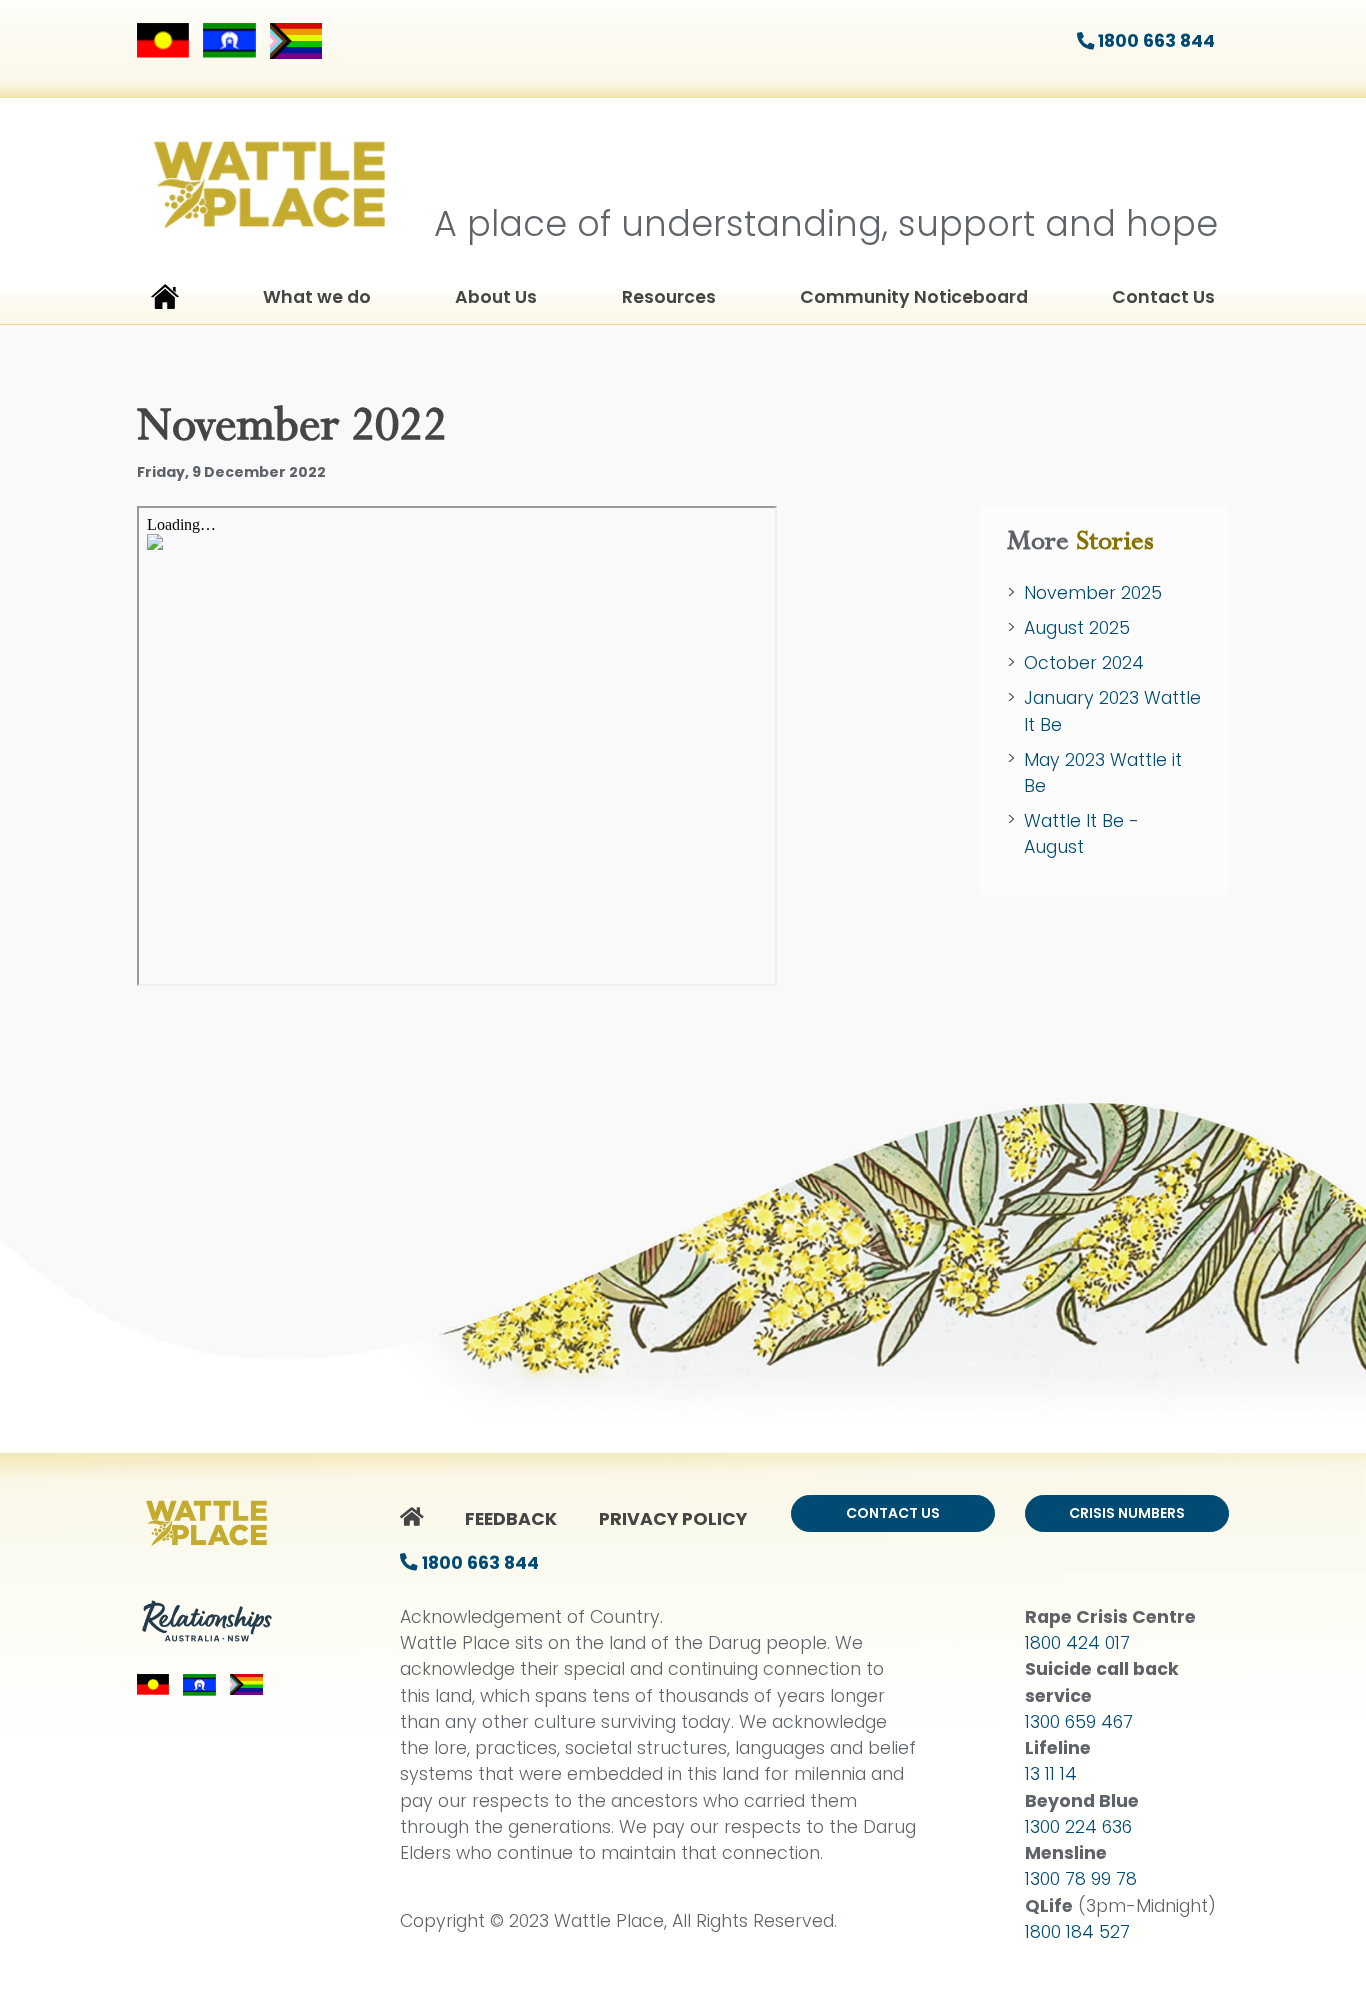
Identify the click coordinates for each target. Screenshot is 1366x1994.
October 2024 (1084, 663)
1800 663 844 (1154, 41)
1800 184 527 (1077, 1932)
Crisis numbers (1127, 1513)
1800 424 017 (1077, 1643)
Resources (669, 297)
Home (165, 301)
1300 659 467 (1079, 1722)
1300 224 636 (1078, 1827)
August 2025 (1077, 628)
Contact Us (1163, 297)
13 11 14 (1051, 1774)
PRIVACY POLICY (673, 1519)
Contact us (893, 1513)
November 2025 (1093, 593)
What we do (317, 297)
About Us (496, 297)
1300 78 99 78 (1081, 1879)
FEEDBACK (511, 1519)
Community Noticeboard (914, 297)
